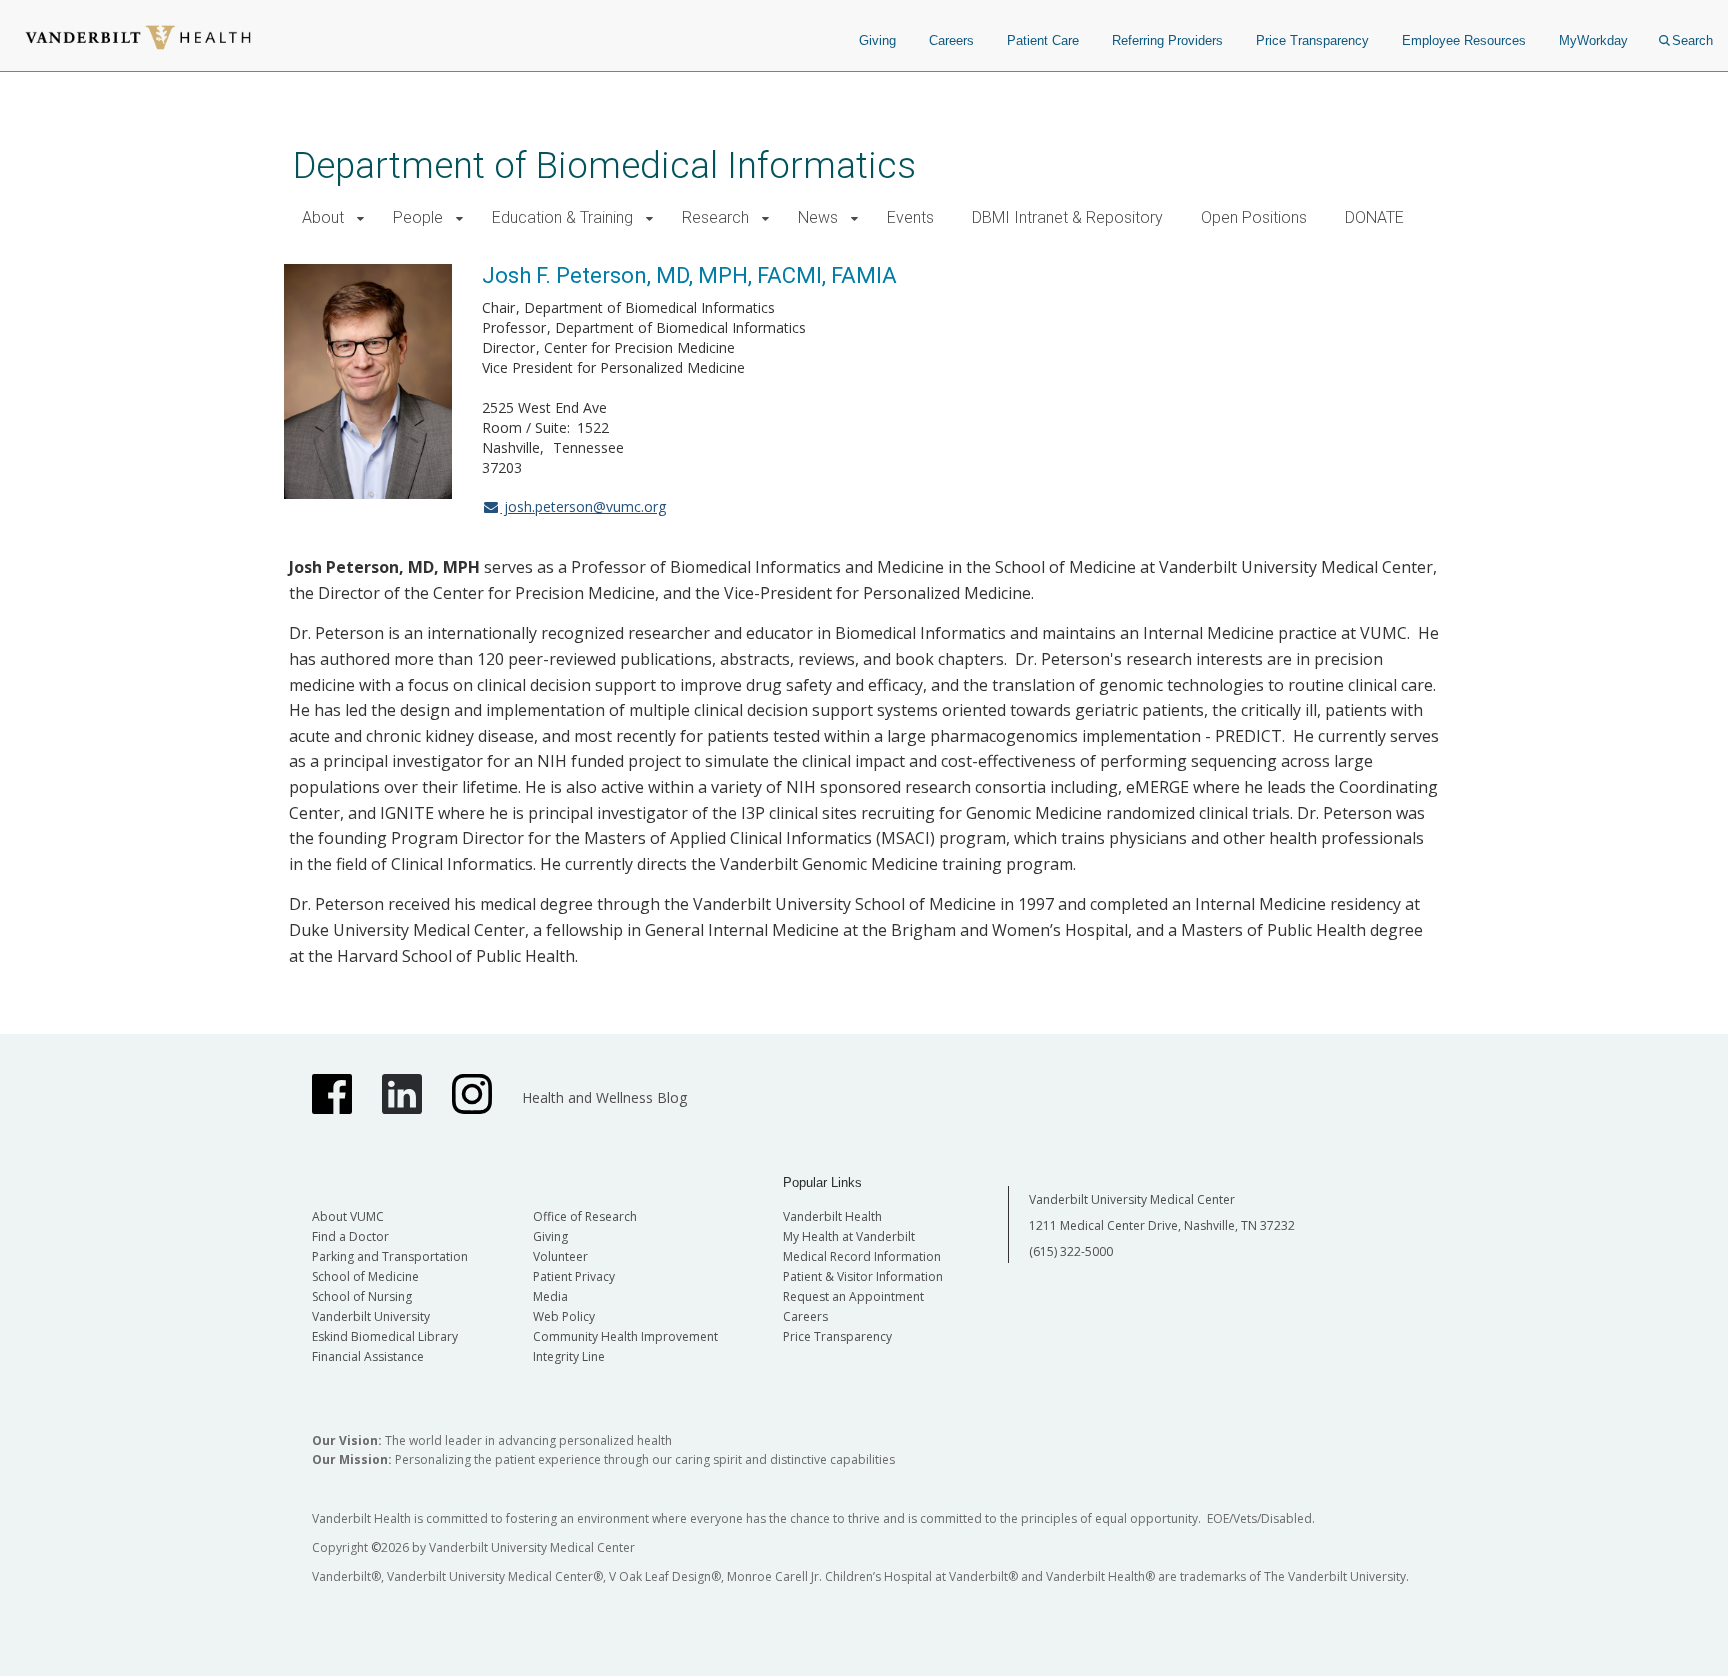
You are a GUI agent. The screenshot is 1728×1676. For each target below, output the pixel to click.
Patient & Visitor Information (863, 1276)
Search (1692, 40)
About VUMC (348, 1216)
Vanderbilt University (371, 1316)
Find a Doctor (350, 1236)
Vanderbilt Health (832, 1216)
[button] (360, 218)
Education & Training (562, 217)
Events (910, 217)
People (418, 217)
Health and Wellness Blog (604, 1097)
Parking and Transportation (390, 1256)
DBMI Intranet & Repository (1067, 217)
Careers (951, 40)
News (818, 217)
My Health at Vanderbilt (849, 1236)
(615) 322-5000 (1071, 1251)
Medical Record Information (862, 1256)
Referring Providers (1167, 40)
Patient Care (1043, 40)
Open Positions (1254, 217)
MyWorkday (1593, 40)
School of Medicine (365, 1276)
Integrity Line (569, 1356)
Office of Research (585, 1216)
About (323, 217)
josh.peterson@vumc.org (583, 506)
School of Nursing (362, 1296)
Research (715, 217)
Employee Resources (1464, 40)
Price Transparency (1312, 40)
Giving (877, 40)
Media (550, 1296)
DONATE (1374, 217)
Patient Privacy (574, 1276)
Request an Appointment (853, 1296)
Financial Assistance (368, 1356)
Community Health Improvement (625, 1336)
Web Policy (564, 1316)
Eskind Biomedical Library (385, 1336)
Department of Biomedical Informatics (604, 165)
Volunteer (560, 1256)
